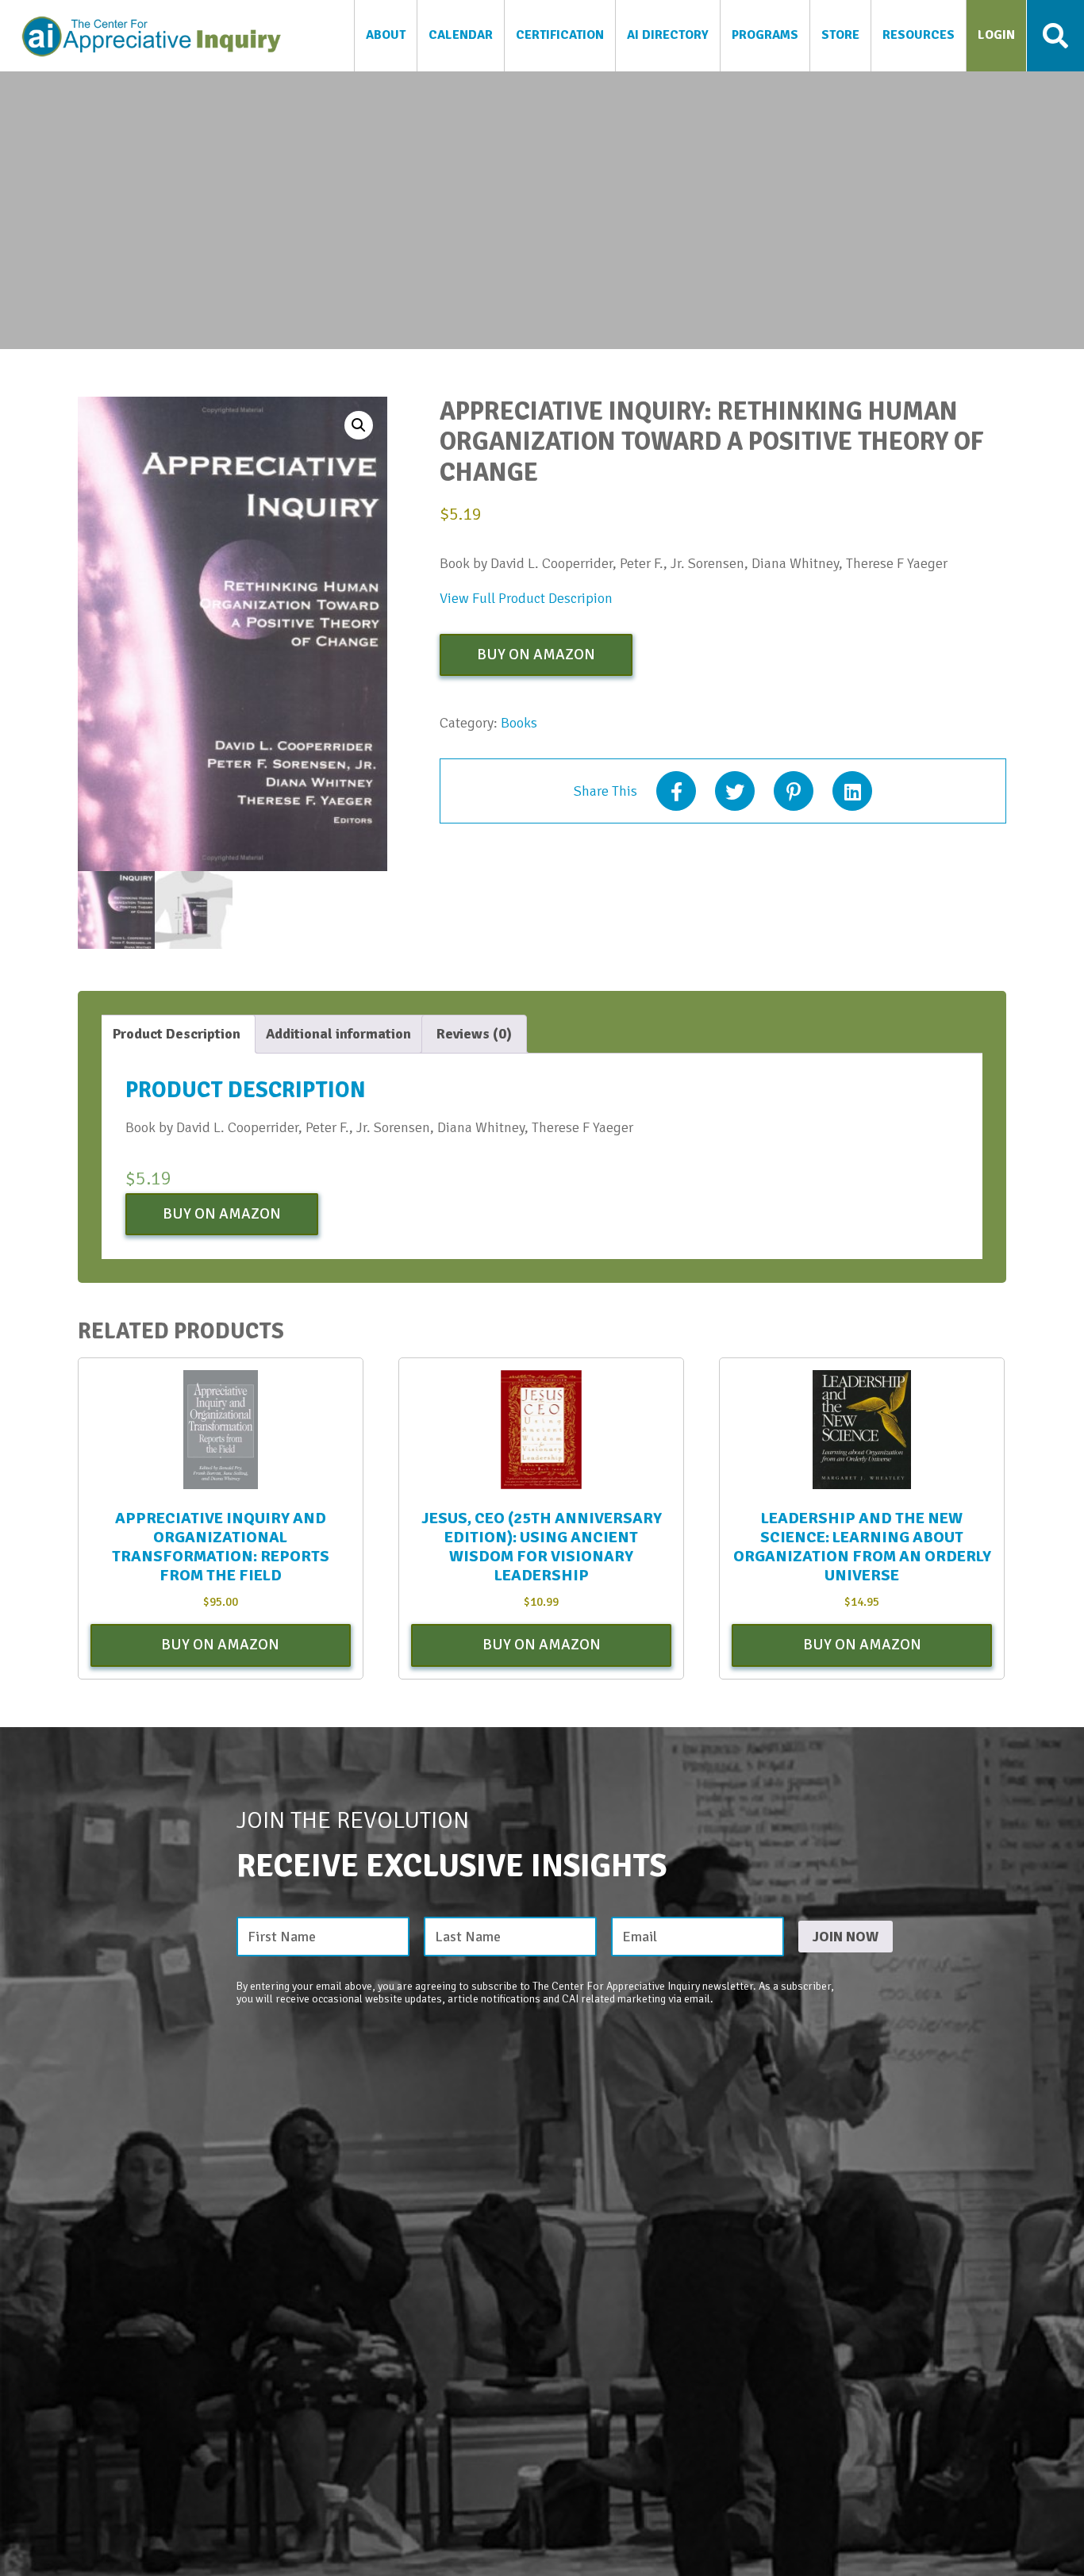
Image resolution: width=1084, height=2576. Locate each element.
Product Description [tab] (177, 1034)
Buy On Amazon (536, 655)
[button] (359, 425)
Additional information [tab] (338, 1034)
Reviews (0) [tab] (474, 1034)
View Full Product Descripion (526, 598)
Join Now (846, 1937)
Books (519, 723)
